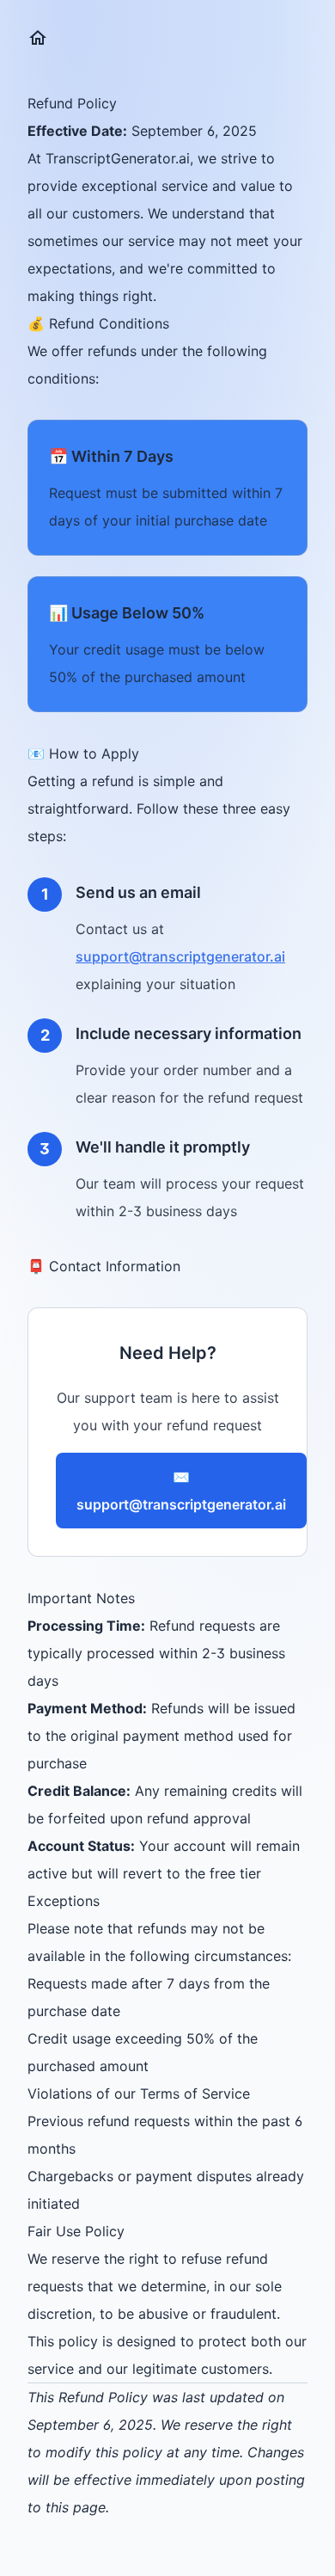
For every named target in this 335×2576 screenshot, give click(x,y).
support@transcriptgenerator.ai (180, 956)
